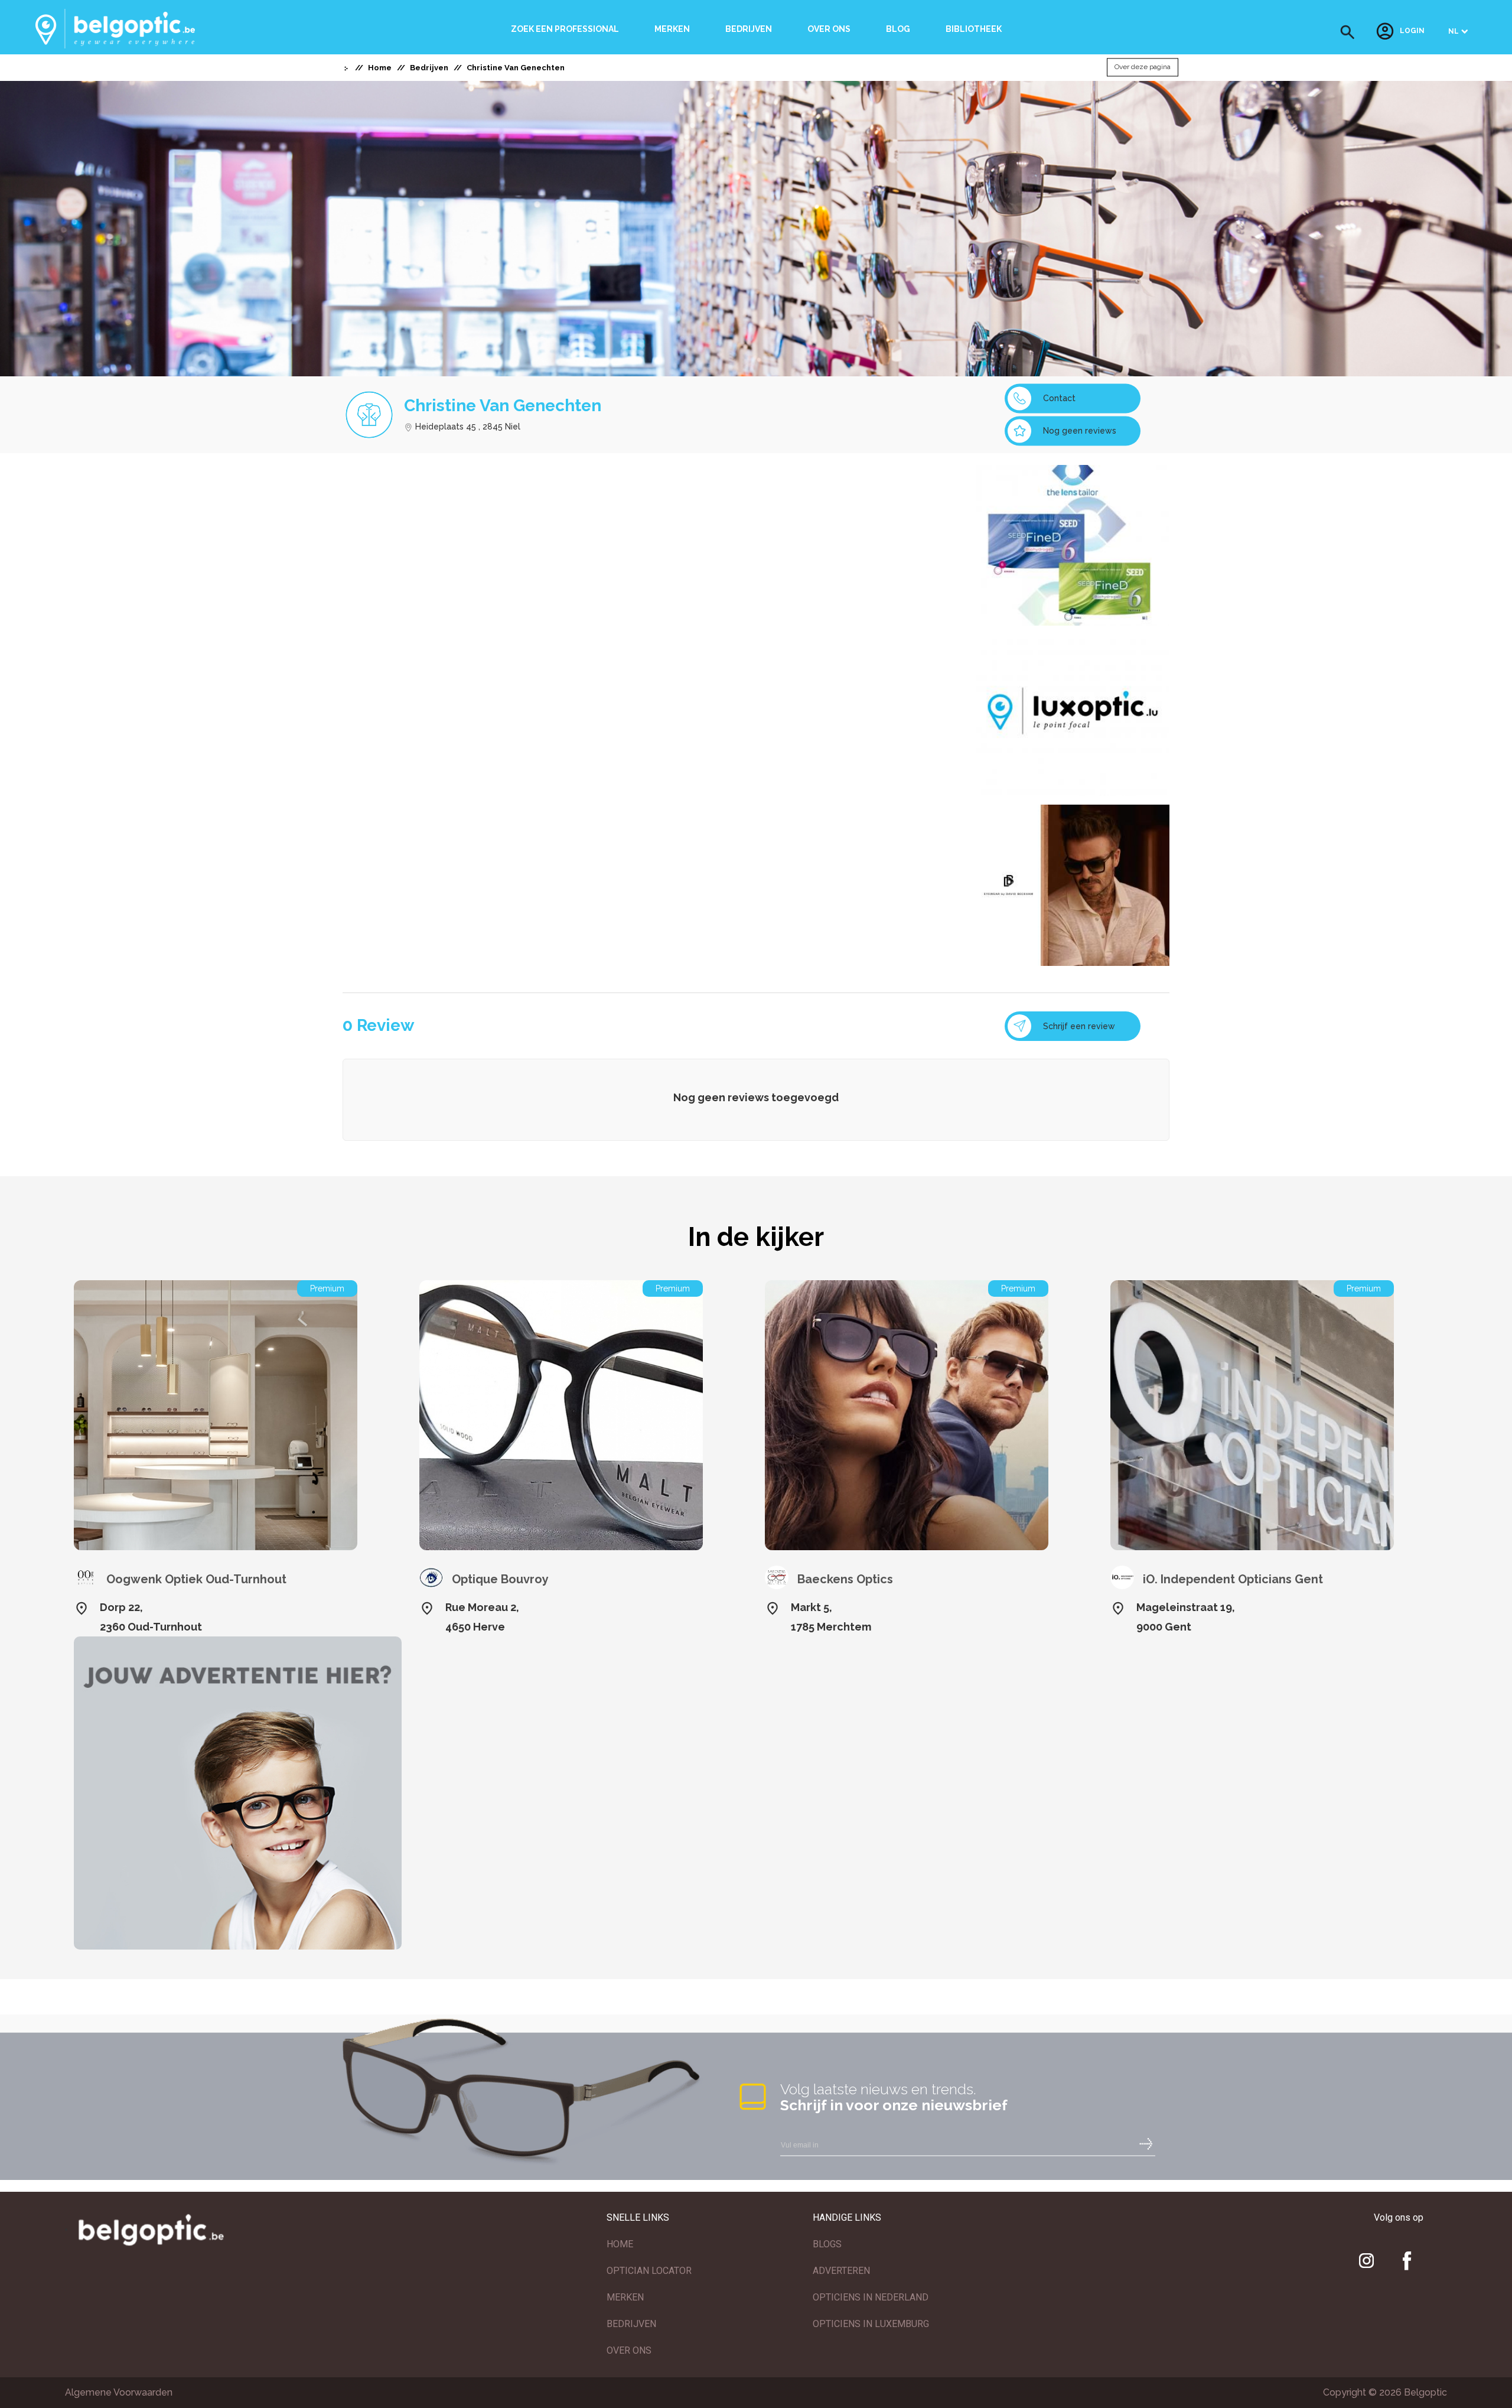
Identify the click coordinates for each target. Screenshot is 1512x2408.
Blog (898, 29)
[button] (1348, 32)
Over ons (829, 29)
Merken (672, 29)
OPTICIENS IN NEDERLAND (871, 2297)
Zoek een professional (565, 29)
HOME (620, 2244)
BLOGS (827, 2244)
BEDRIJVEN (631, 2324)
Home (380, 68)
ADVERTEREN (841, 2271)
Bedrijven (749, 29)
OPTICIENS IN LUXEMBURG (871, 2324)
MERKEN (625, 2297)
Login (1412, 31)
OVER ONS (629, 2350)
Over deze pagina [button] (1143, 67)
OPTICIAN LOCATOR (649, 2271)
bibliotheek (974, 29)
